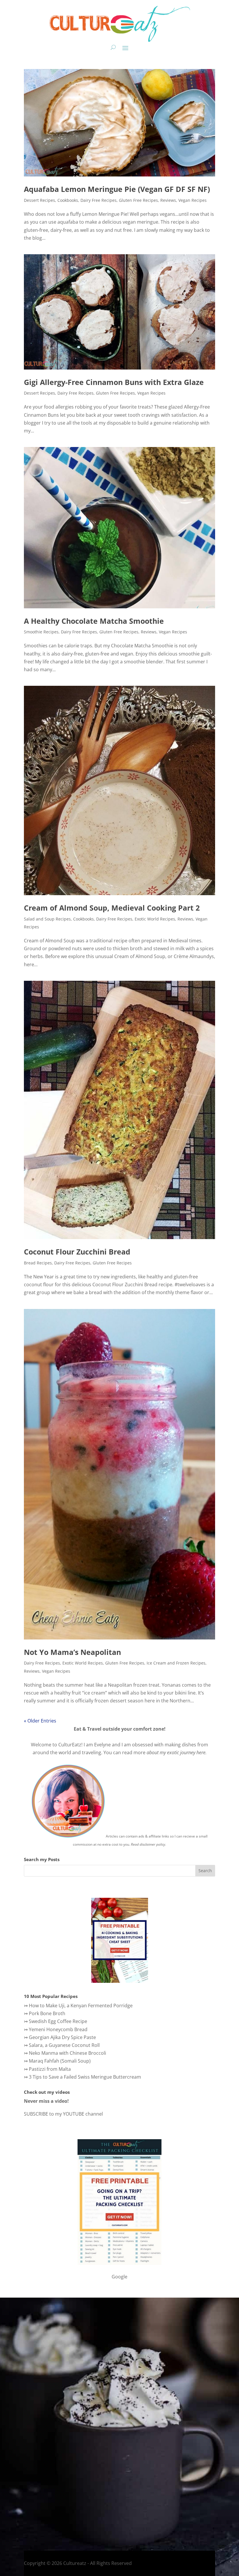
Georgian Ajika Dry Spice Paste (62, 2037)
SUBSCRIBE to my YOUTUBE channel (63, 2114)
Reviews (168, 200)
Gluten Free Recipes (138, 200)
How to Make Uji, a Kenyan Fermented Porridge (81, 2006)
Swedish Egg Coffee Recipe (58, 2021)
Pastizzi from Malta (50, 2069)
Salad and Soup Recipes (47, 919)
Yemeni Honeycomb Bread (58, 2029)
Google (119, 2277)
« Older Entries (40, 1721)
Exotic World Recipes (155, 919)
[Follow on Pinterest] (63, 2509)
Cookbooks (68, 200)
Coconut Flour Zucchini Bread (77, 1252)
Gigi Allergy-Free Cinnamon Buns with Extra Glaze (114, 382)
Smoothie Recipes (41, 632)
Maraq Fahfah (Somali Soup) (60, 2061)
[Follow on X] (40, 2509)
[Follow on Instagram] (28, 2509)
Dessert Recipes (39, 200)
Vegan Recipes (193, 200)
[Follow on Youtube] (52, 2509)
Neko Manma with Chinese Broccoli (67, 2053)
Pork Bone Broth (47, 2013)
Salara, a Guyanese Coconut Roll (64, 2045)
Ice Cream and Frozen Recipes (176, 1663)
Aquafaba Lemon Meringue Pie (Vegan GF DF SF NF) (117, 189)
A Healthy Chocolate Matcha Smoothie (94, 621)
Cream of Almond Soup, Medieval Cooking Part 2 (112, 908)
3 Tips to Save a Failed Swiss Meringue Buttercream (85, 2077)
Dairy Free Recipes (99, 200)
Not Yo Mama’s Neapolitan (72, 1652)
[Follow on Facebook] (17, 2509)
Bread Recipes (38, 1263)
